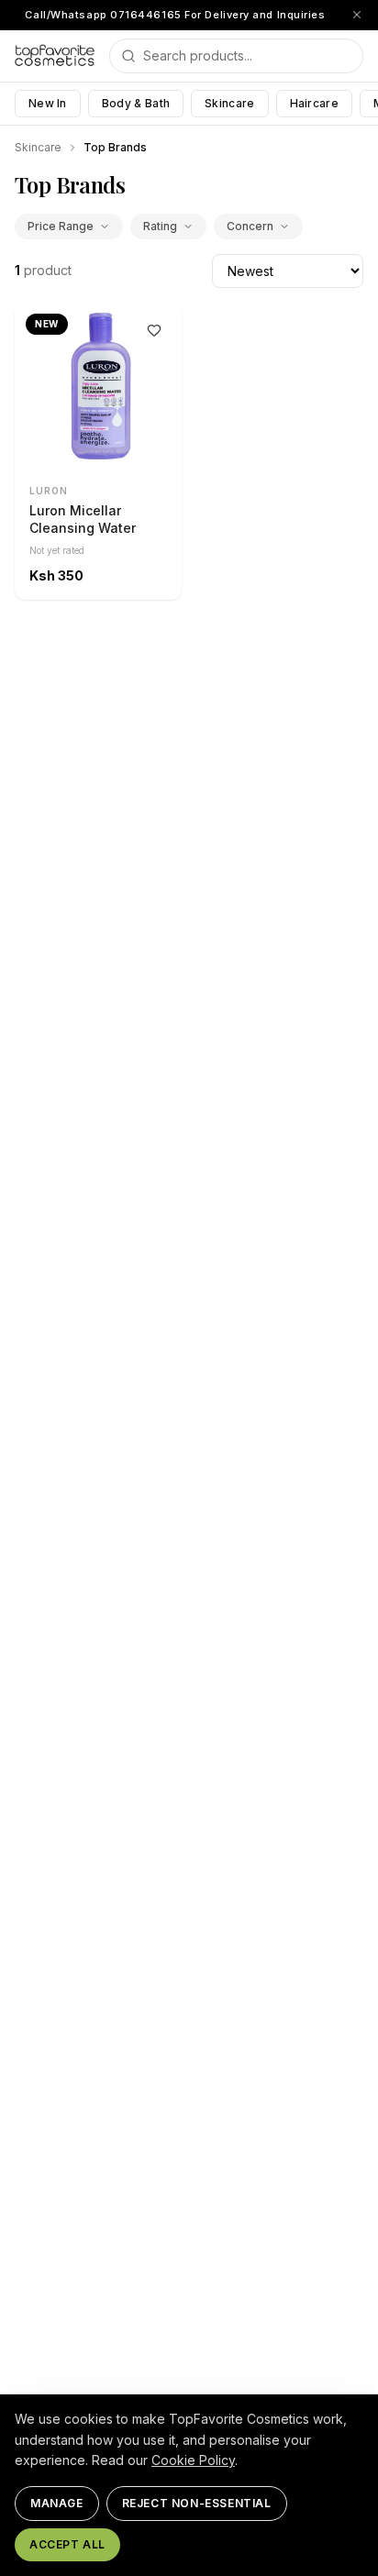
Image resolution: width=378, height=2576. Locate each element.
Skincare (229, 103)
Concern (250, 226)
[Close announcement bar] (357, 15)
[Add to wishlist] (154, 330)
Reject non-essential (197, 2503)
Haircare (314, 103)
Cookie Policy (193, 2460)
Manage (57, 2503)
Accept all (67, 2544)
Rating (160, 226)
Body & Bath (136, 103)
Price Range (61, 226)
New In (48, 103)
